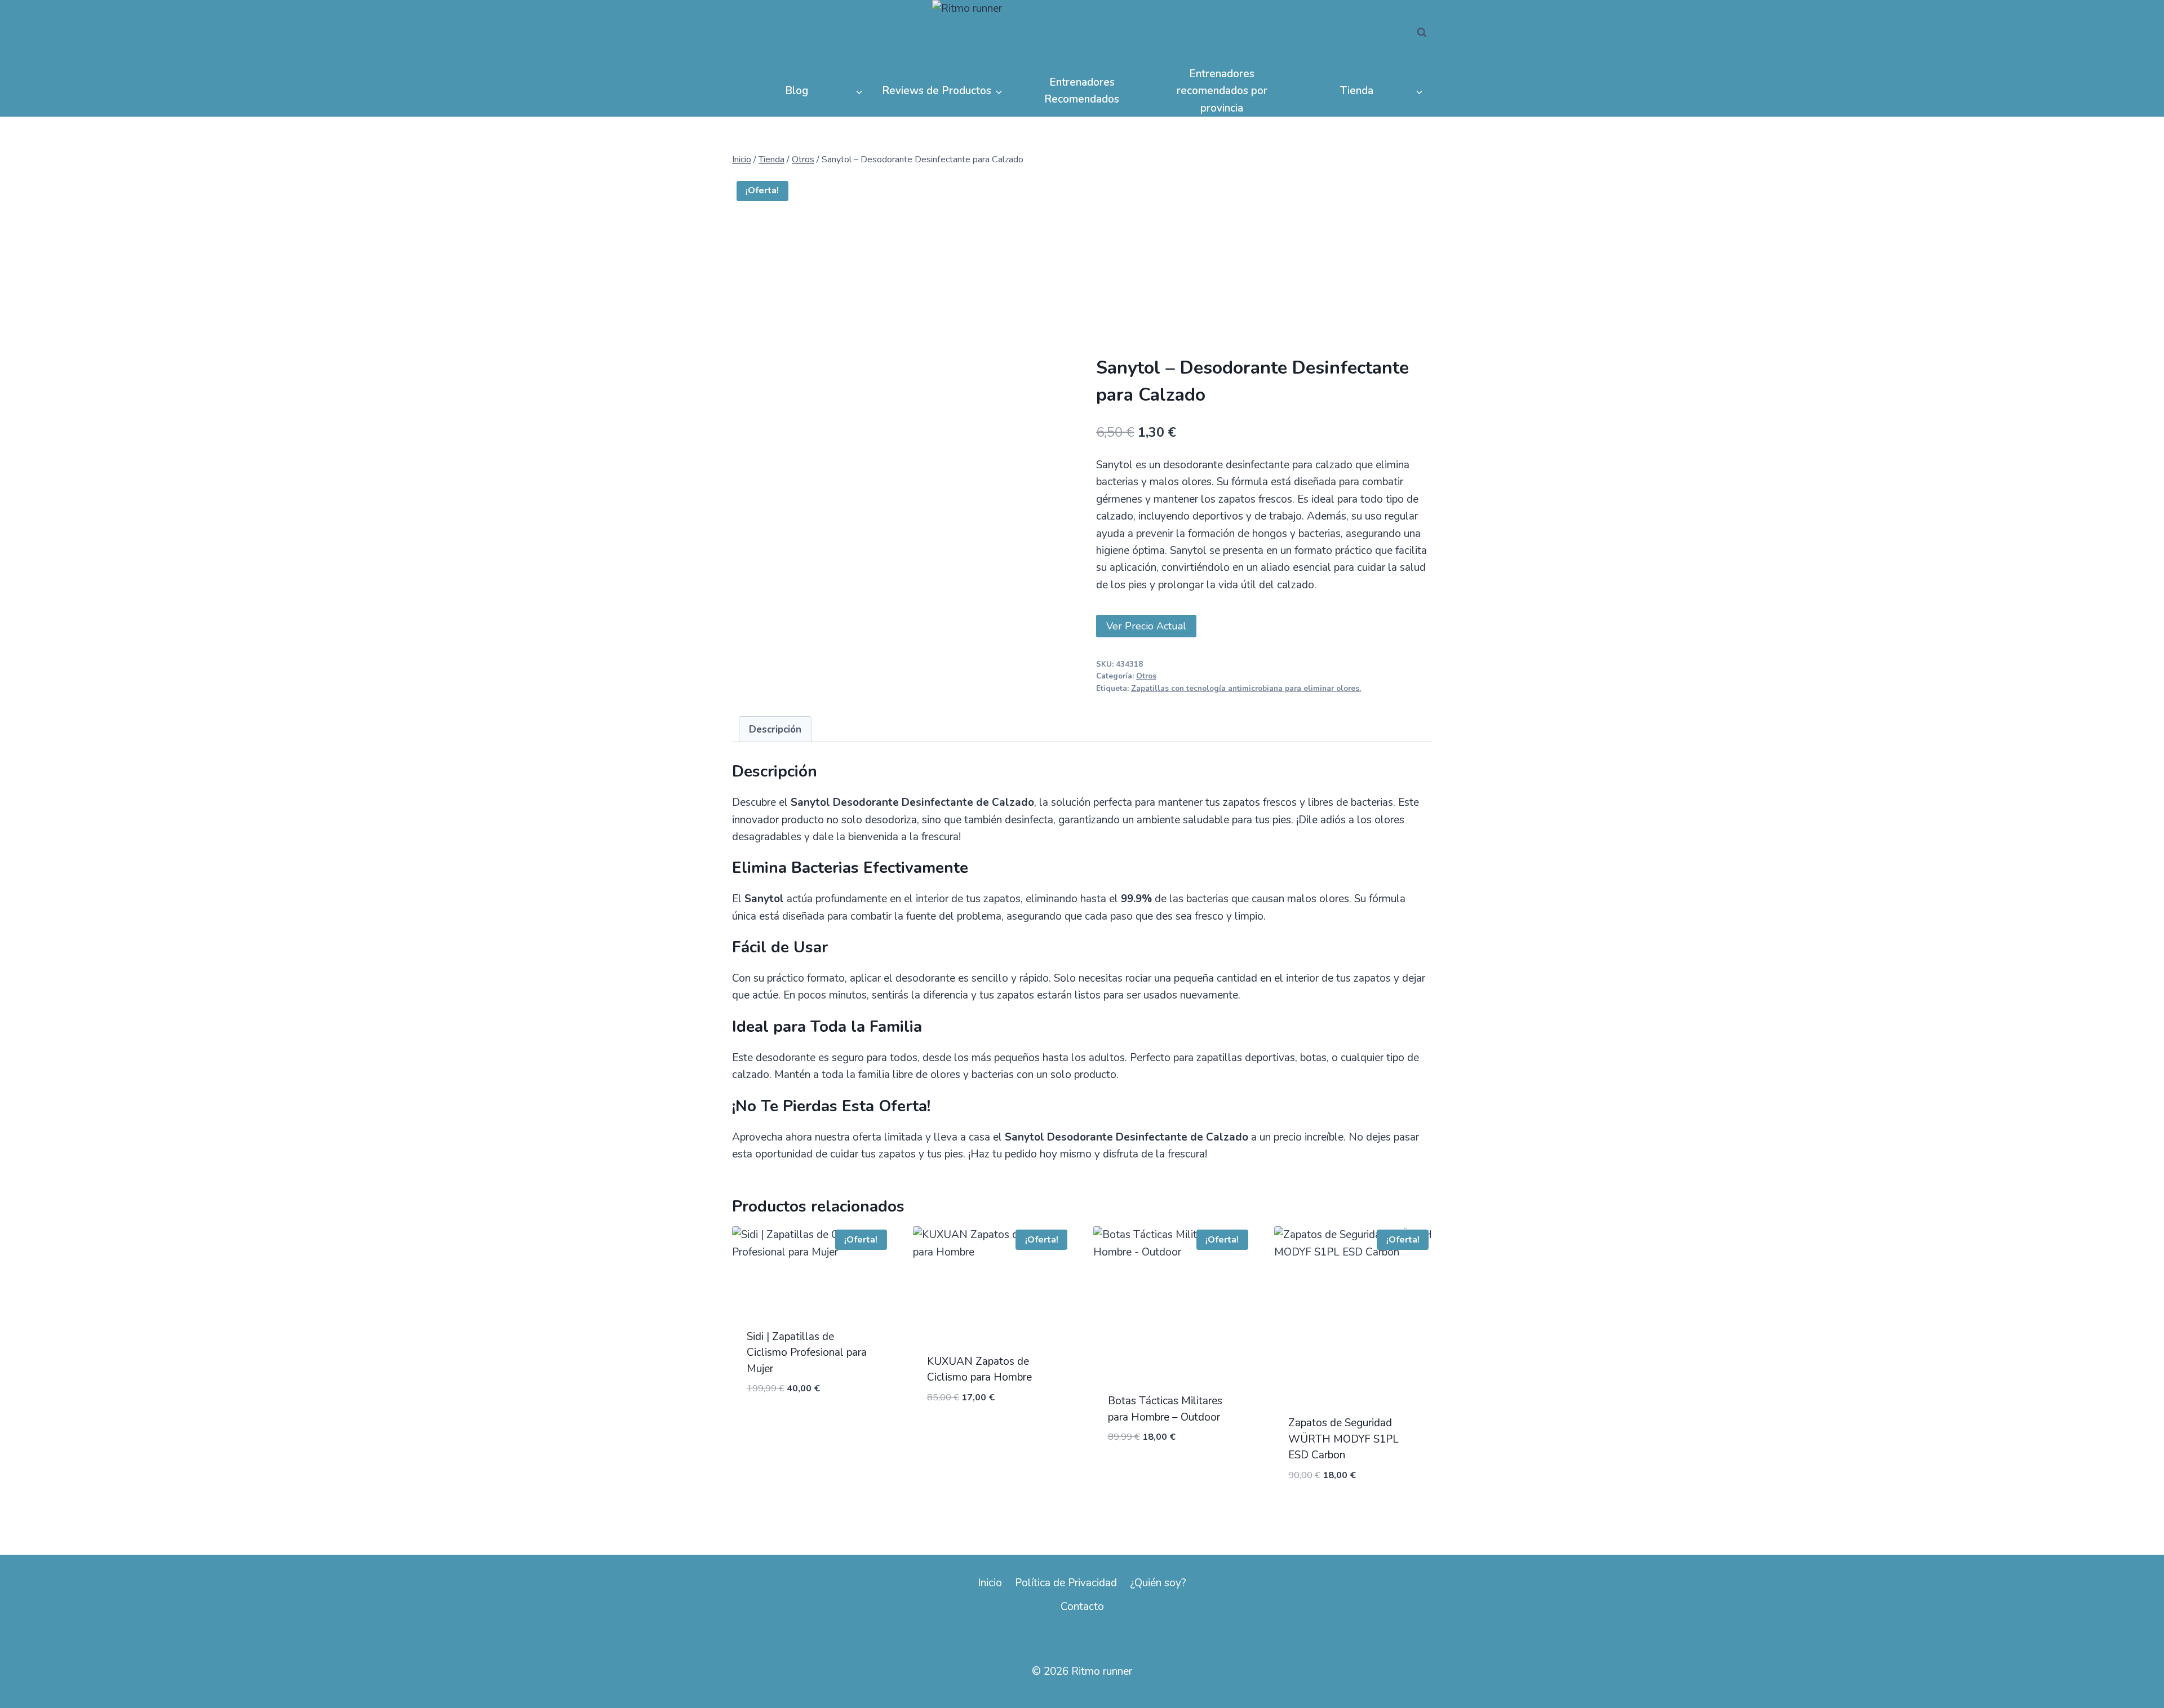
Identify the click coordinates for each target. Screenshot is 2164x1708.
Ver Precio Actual (1146, 626)
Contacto (1082, 1607)
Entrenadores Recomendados (1082, 91)
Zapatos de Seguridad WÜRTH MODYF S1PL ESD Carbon (1343, 1439)
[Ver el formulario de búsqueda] (1422, 33)
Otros (1146, 676)
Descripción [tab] (775, 729)
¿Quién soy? (1158, 1583)
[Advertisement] (1264, 272)
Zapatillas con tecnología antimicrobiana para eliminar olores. (1246, 689)
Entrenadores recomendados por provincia (1222, 91)
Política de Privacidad (1066, 1583)
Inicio (990, 1583)
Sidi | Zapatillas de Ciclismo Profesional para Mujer (807, 1353)
